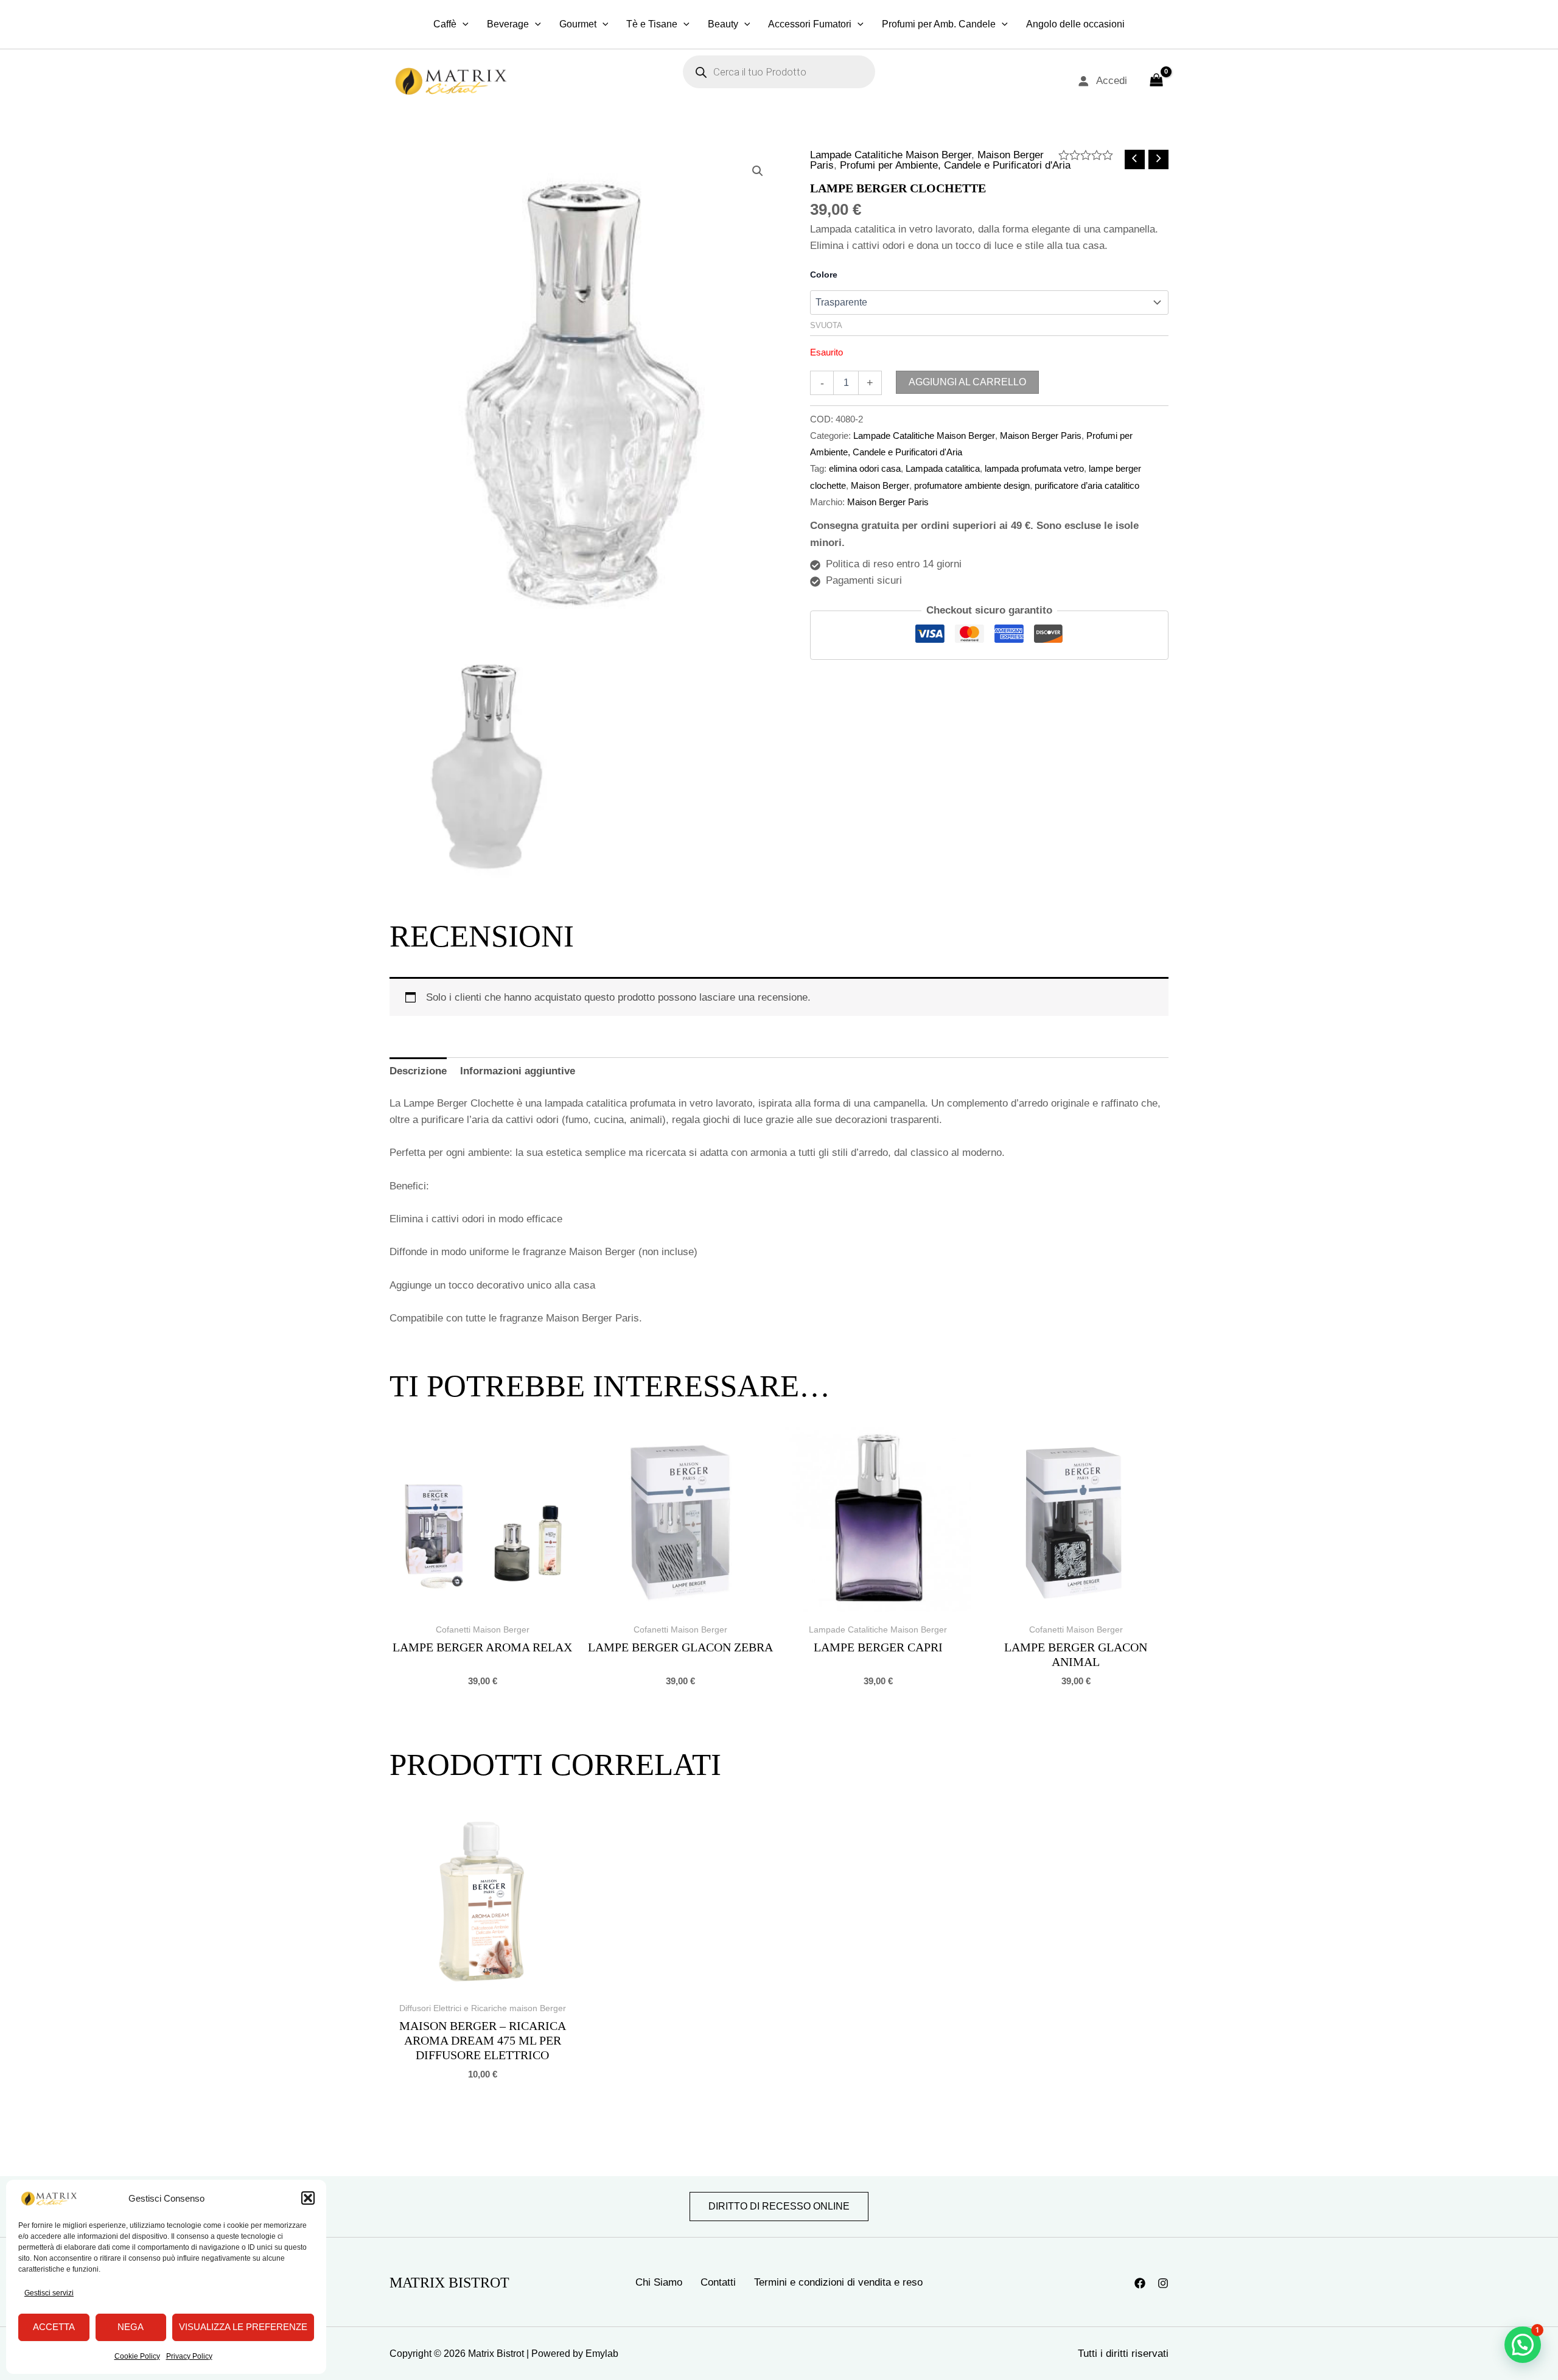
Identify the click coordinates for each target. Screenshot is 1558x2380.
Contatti (718, 2282)
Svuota (826, 325)
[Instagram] (1163, 2283)
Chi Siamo (659, 2282)
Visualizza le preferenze (243, 2327)
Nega (131, 2327)
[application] (463, 24)
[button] (308, 2198)
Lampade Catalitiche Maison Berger (891, 155)
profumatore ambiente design (972, 485)
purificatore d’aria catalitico (1087, 485)
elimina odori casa (865, 468)
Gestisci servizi (49, 2293)
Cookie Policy (137, 2356)
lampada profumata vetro (1034, 468)
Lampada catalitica (943, 468)
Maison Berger (880, 485)
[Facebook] (1140, 2283)
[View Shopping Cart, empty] (1156, 81)
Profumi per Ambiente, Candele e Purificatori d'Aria (955, 165)
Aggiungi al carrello (967, 382)
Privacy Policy (189, 2356)
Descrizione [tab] (418, 1071)
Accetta (54, 2327)
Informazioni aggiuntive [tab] (518, 1071)
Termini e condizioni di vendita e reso (838, 2282)
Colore (824, 275)
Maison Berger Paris (1041, 436)
